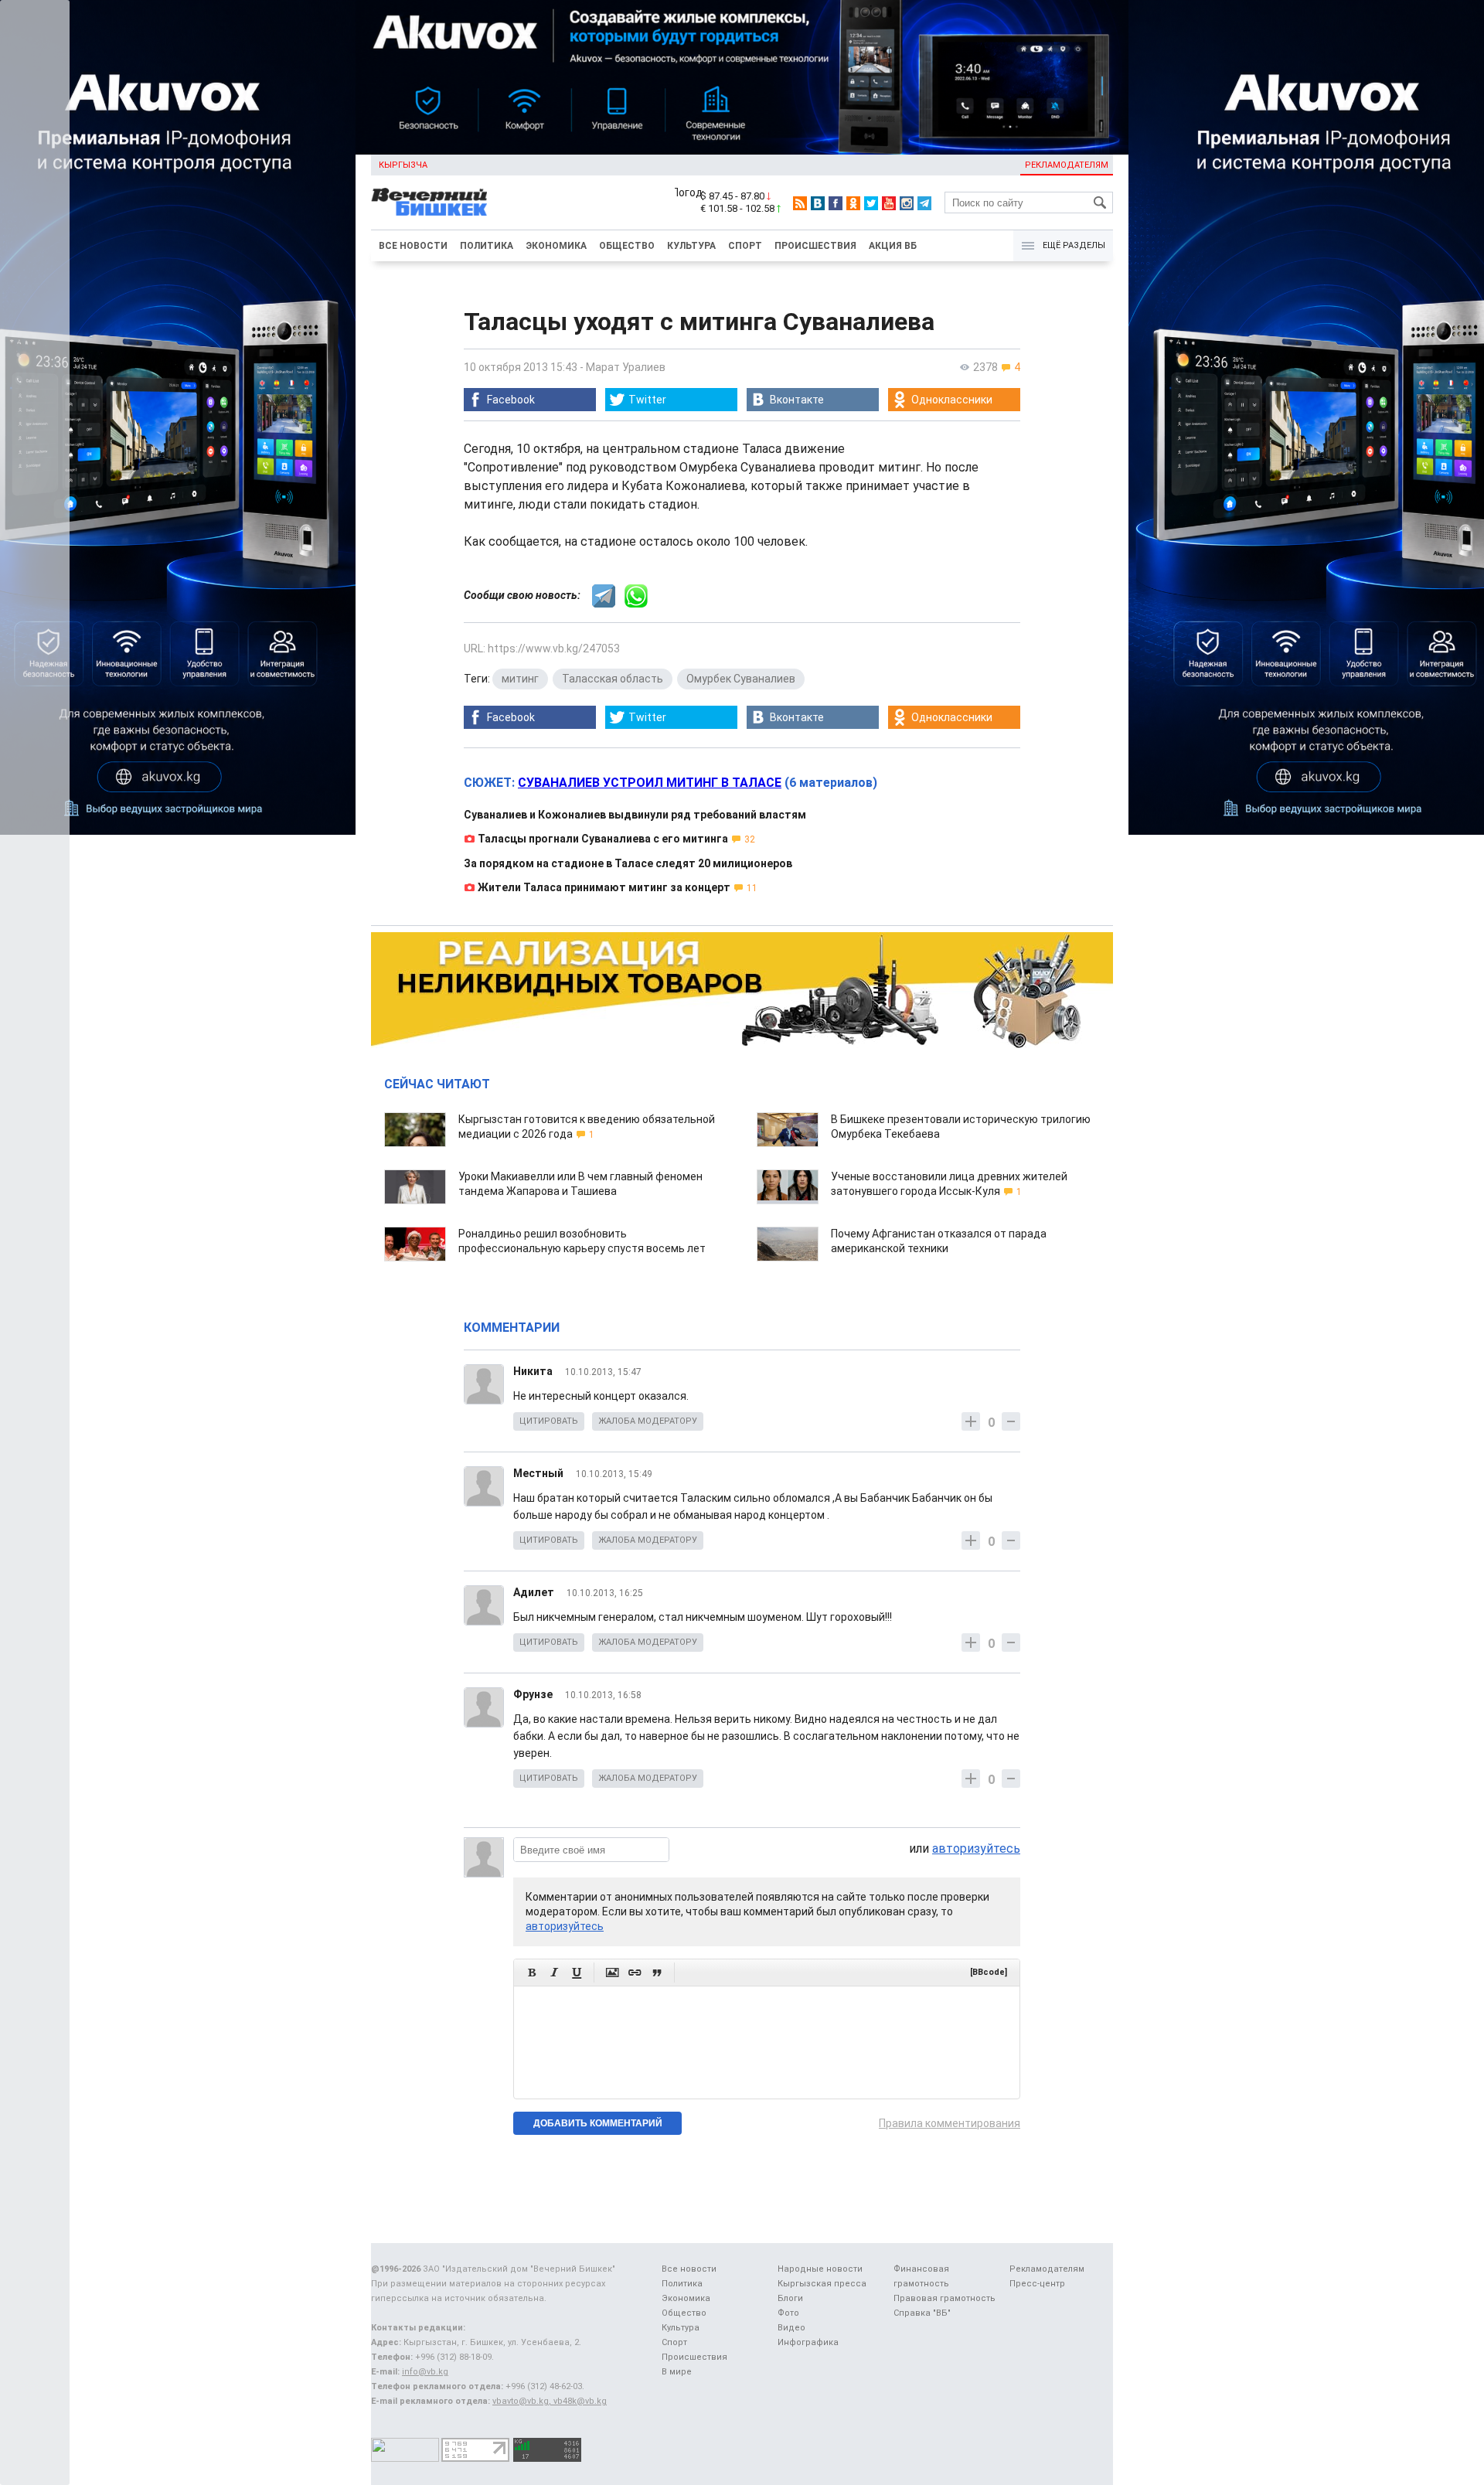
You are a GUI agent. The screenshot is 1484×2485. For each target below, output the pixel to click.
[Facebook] (836, 203)
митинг (520, 679)
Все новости (413, 246)
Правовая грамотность (945, 2298)
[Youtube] (889, 203)
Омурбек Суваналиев (741, 679)
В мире (677, 2372)
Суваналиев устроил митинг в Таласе (650, 783)
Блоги (790, 2298)
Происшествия (815, 246)
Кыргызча (403, 165)
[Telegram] (924, 203)
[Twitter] (871, 203)
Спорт (745, 246)
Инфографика (808, 2342)
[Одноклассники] (853, 203)
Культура (691, 246)
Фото (788, 2313)
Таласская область (613, 679)
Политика (487, 246)
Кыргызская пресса (822, 2284)
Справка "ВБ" (922, 2313)
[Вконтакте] (818, 203)
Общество (627, 246)
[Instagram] (907, 203)
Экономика (556, 246)
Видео (791, 2328)
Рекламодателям (1067, 165)
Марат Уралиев (626, 367)
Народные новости (820, 2269)
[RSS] (800, 203)
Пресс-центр (1037, 2284)
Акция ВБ (893, 246)
